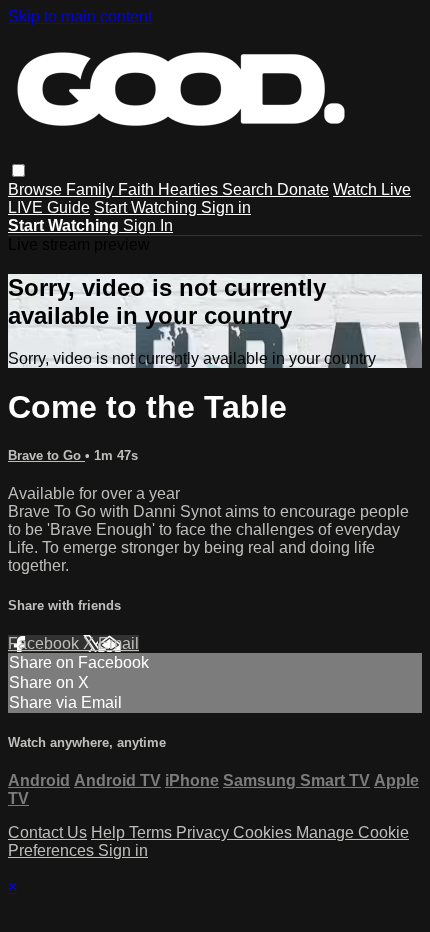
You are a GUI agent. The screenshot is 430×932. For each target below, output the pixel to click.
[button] (18, 170)
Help (110, 832)
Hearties (190, 189)
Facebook (45, 643)
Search (249, 189)
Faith (138, 189)
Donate (303, 189)
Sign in (226, 207)
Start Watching (147, 207)
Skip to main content (80, 16)
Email (118, 643)
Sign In (148, 225)
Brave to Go (46, 455)
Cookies (264, 832)
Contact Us (47, 832)
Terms (152, 832)
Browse (37, 189)
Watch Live (372, 189)
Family (92, 189)
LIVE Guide (49, 207)
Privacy (204, 832)
